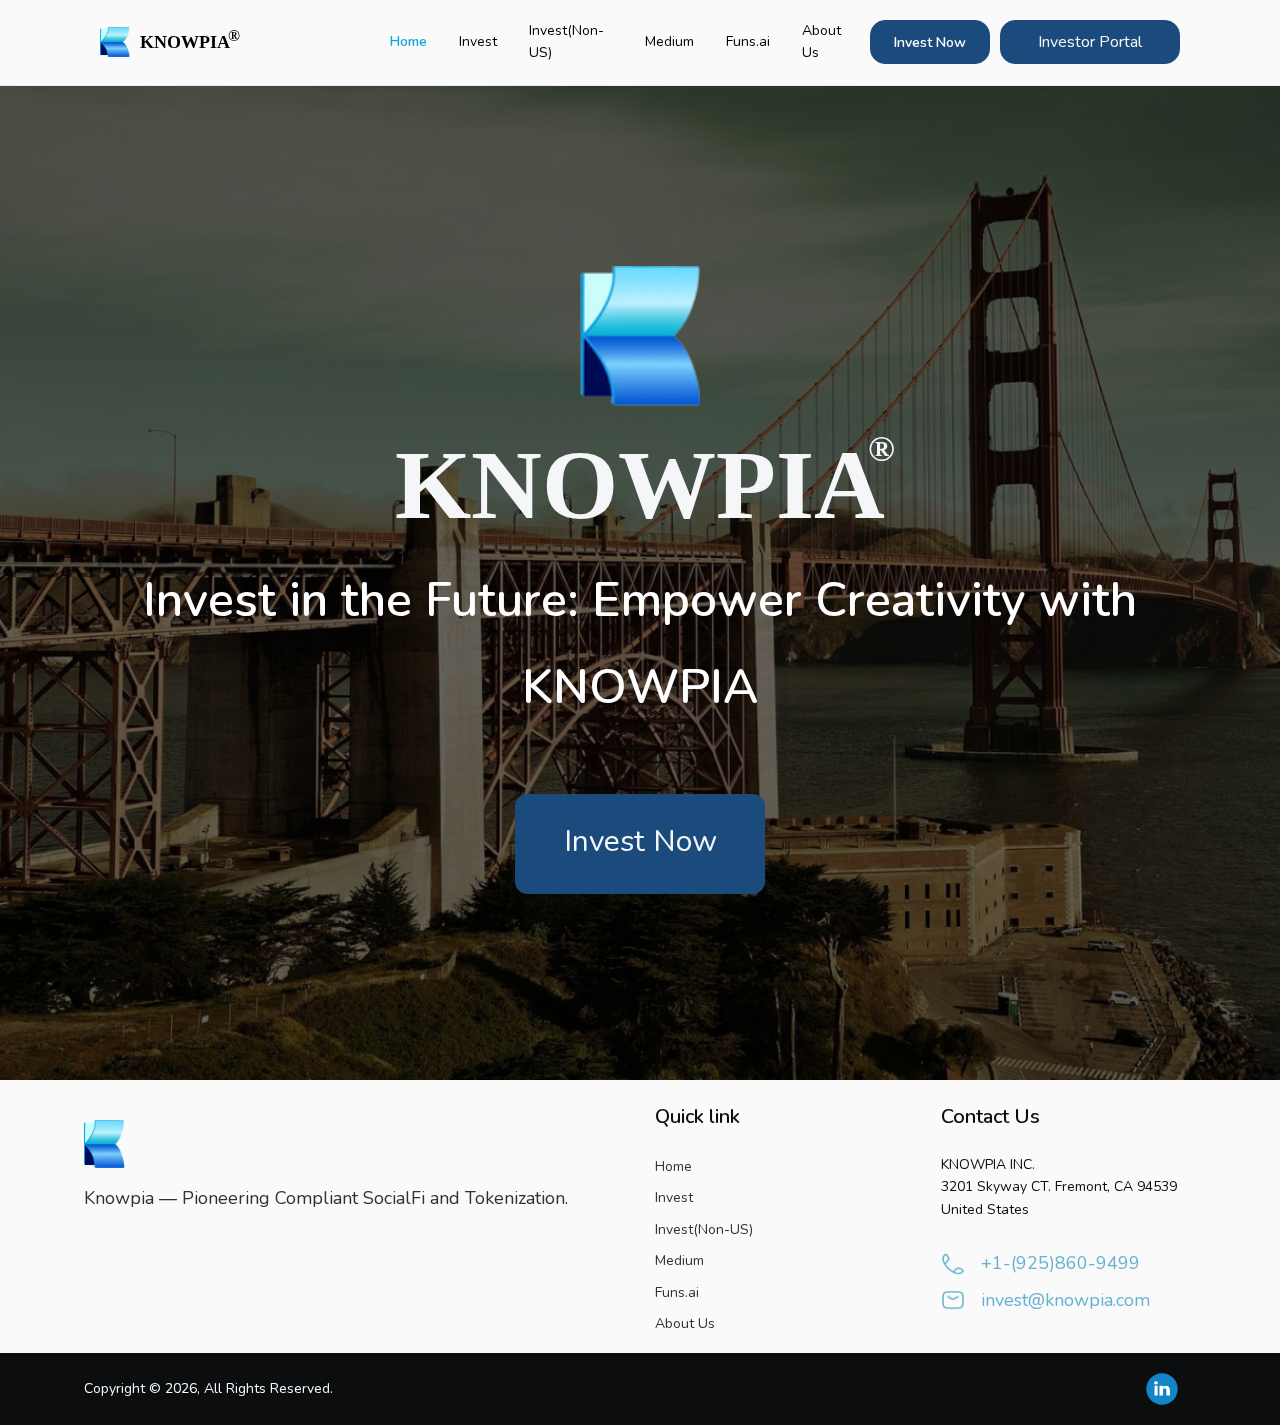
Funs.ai (748, 41)
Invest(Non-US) (566, 41)
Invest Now (930, 42)
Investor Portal (1090, 42)
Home (408, 41)
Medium (669, 41)
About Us (821, 41)
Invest (478, 41)
